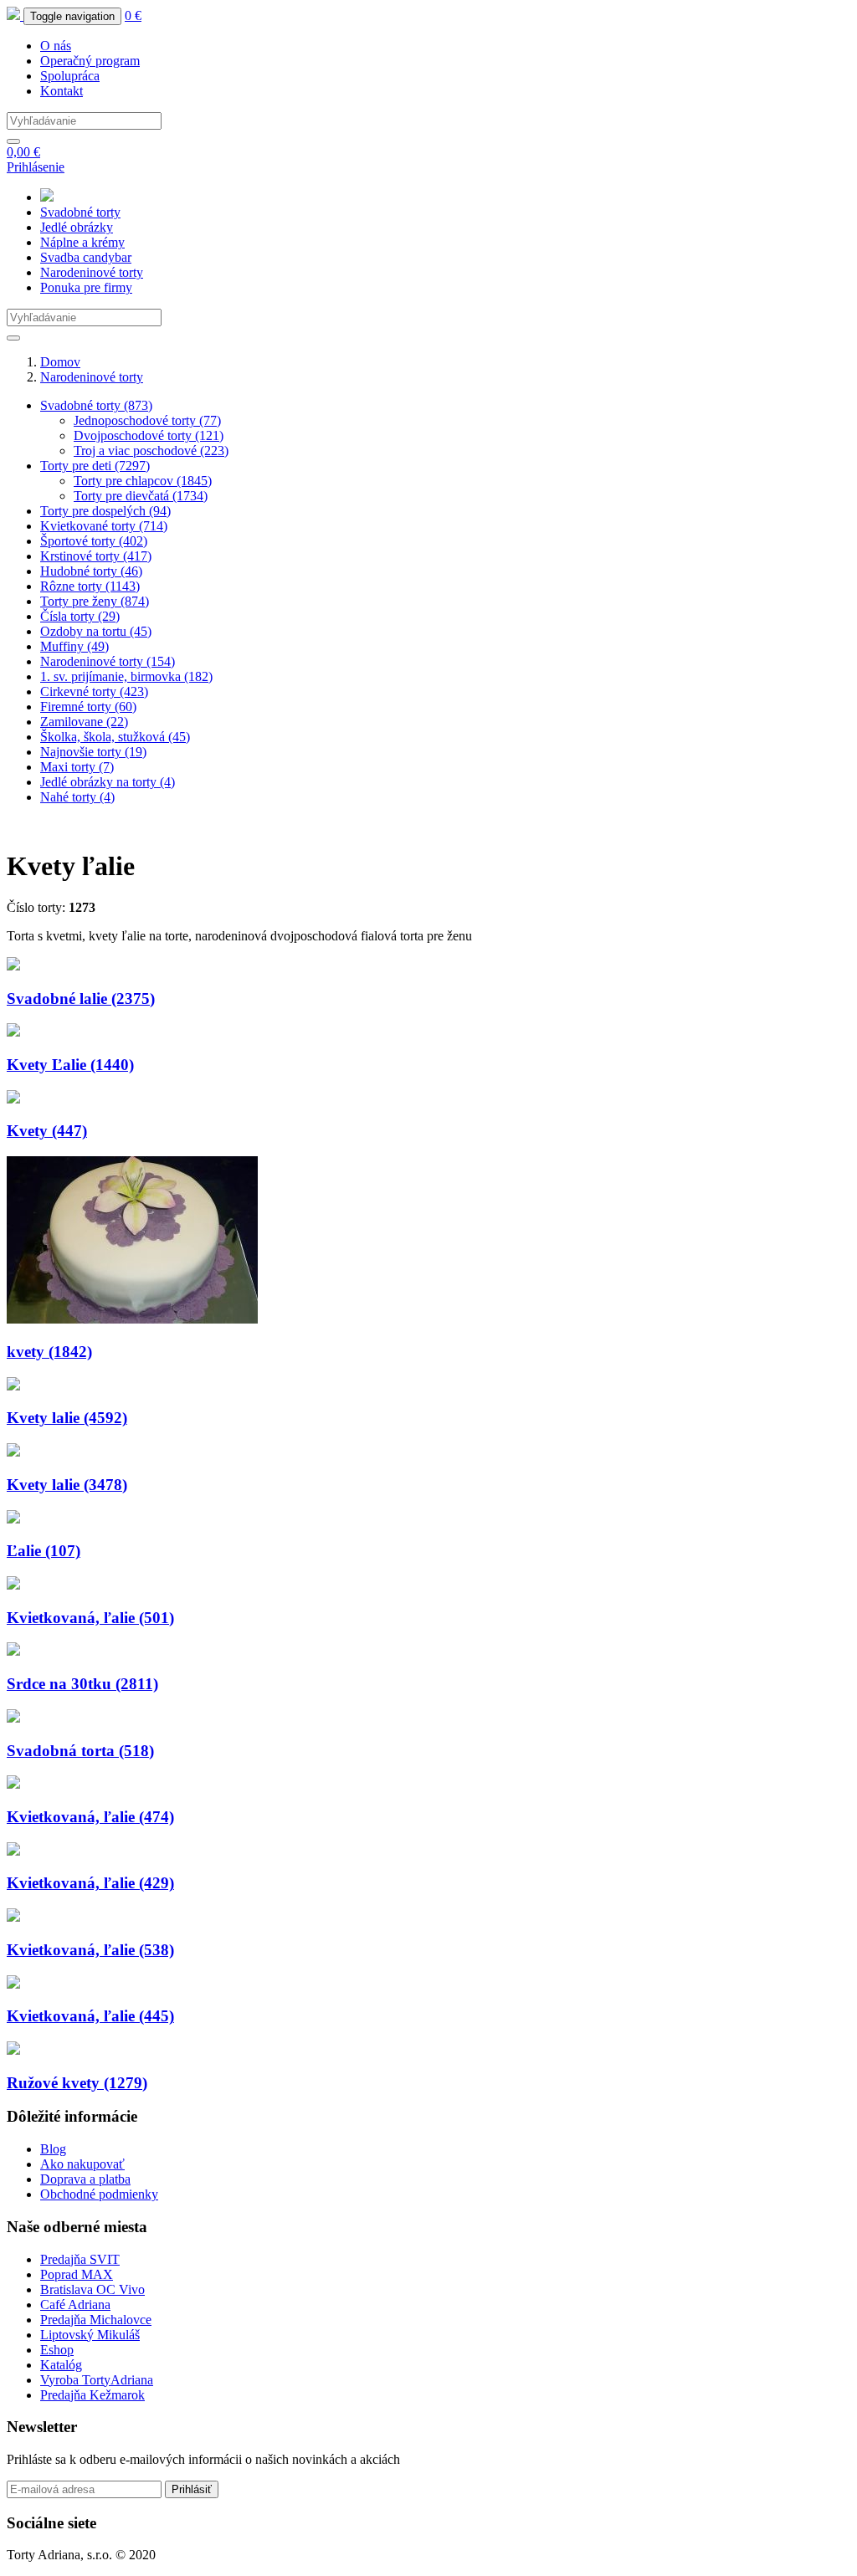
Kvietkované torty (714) (104, 526)
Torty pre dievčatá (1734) (141, 496)
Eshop (57, 2350)
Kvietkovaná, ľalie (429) (90, 1883)
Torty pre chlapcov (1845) (143, 481)
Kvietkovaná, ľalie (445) (90, 2016)
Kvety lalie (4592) (67, 1418)
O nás (56, 46)
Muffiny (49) (74, 646)
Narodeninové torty (92, 377)
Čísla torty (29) (80, 616)
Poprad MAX (77, 2274)
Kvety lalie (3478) (67, 1485)
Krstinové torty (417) (96, 556)
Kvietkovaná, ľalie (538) (90, 1950)
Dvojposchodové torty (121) (149, 435)
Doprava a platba (85, 2179)
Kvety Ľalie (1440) (70, 1065)
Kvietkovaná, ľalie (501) (90, 1618)
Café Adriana (75, 2305)
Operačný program (90, 61)
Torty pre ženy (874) (95, 601)
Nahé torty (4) (77, 797)
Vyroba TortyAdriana (97, 2380)
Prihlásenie (36, 167)
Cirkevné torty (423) (94, 691)
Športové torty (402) (94, 541)
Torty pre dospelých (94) (105, 511)
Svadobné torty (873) (96, 405)
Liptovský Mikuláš (90, 2335)
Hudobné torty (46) (91, 571)
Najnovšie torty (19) (93, 752)
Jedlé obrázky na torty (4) (108, 782)
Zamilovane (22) (84, 722)
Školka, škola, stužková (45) (115, 737)
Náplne (82, 242)
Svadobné (80, 212)
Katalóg (61, 2365)
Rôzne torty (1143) (90, 586)
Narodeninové (92, 272)
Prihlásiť (192, 2489)
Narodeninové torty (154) (108, 661)
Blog (53, 2149)
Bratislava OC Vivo (92, 2289)
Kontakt (62, 91)
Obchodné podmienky (99, 2194)
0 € (133, 15)
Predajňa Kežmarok (92, 2395)
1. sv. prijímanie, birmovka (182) (126, 676)
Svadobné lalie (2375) (81, 999)
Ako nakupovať (82, 2164)
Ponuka (86, 287)
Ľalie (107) (44, 1551)
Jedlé (77, 227)
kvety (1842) (49, 1352)
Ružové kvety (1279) (77, 2083)
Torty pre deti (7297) (95, 466)
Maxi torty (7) (77, 767)
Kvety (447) (47, 1131)
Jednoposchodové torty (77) (147, 420)
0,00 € (23, 152)
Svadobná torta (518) (80, 1751)
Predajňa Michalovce (96, 2320)
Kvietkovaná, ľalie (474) (90, 1817)
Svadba (86, 257)
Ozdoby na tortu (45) (96, 631)
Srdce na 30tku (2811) (82, 1684)
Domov (60, 362)
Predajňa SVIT (80, 2259)
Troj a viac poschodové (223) (151, 451)
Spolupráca (70, 76)
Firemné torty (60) (88, 707)
